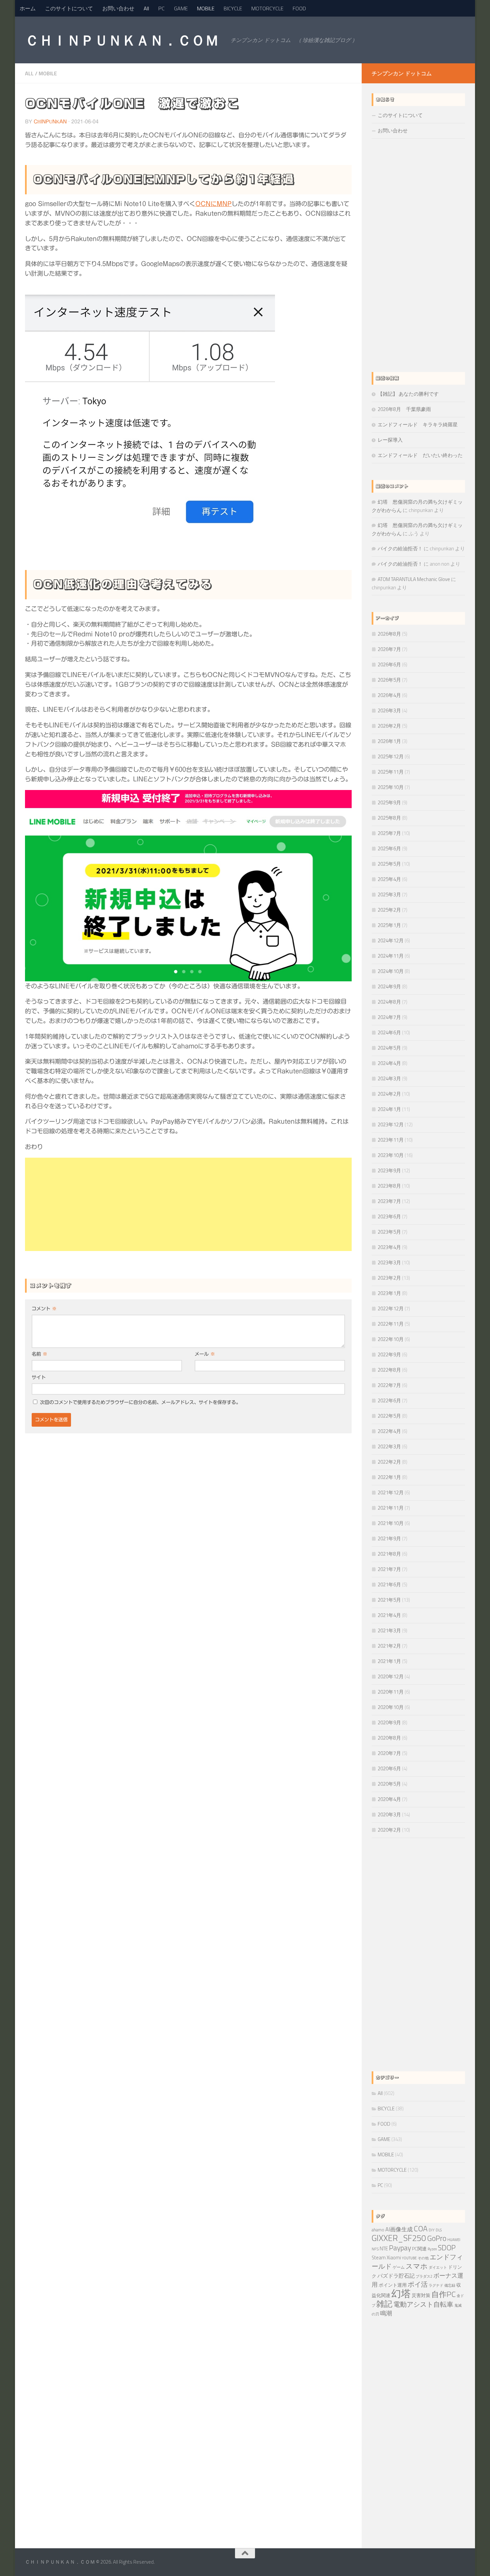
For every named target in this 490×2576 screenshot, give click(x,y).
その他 (423, 2258)
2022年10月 (391, 1339)
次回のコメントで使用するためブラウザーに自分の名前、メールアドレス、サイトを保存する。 (140, 1402)
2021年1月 (389, 1661)
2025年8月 (389, 818)
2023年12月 (391, 1124)
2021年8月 (389, 1554)
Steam (379, 2258)
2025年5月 (389, 864)
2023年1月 (389, 1293)
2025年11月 (391, 772)
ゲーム (399, 2267)
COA (421, 2228)
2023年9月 (389, 1170)
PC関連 (419, 2249)
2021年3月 (389, 1630)
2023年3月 (389, 1262)
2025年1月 (389, 925)
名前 (39, 1354)
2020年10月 (391, 1707)
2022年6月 (389, 1400)
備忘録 (450, 2285)
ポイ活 (418, 2284)
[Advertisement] (188, 1204)
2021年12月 (391, 1492)
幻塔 (401, 2293)
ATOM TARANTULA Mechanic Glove (414, 579)
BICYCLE (233, 8)
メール (205, 1354)
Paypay (400, 2247)
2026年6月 (389, 664)
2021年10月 (391, 1523)
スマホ (417, 2266)
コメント (44, 1309)
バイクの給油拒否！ (400, 548)
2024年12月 (391, 940)
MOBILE (206, 8)
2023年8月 (389, 1186)
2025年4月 (389, 879)
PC (161, 8)
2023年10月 (391, 1155)
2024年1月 (389, 1109)
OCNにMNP (213, 204)
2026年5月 (389, 680)
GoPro (437, 2238)
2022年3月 (389, 1446)
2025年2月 (389, 910)
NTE (384, 2248)
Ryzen (432, 2249)
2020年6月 (389, 1768)
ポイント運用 (393, 2285)
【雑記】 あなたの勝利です (408, 394)
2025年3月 (389, 894)
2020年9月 (389, 1722)
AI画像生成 (399, 2229)
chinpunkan (50, 122)
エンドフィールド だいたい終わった (420, 455)
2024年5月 (389, 1048)
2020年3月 (389, 1814)
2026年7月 (389, 649)
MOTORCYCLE (267, 8)
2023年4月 (389, 1247)
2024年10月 (391, 971)
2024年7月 (389, 1017)
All (146, 8)
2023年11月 (391, 1140)
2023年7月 (389, 1201)
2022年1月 (389, 1477)
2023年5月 (389, 1232)
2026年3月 (389, 710)
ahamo (378, 2230)
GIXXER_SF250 (399, 2238)
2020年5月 (389, 1784)
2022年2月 (389, 1462)
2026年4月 (389, 695)
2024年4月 (389, 1063)
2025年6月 (389, 848)
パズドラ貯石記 (396, 2276)
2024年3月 (389, 1078)
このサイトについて (69, 8)
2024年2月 (389, 1094)
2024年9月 (389, 986)
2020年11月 (391, 1692)
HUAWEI (454, 2240)
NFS (375, 2249)
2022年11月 (391, 1324)
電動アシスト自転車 (423, 2304)
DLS (439, 2230)
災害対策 (421, 2295)
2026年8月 (389, 634)
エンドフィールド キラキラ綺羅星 (418, 424)
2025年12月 (391, 756)
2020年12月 (391, 1676)
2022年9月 (389, 1354)
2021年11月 (391, 1508)
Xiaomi (394, 2258)
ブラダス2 (424, 2276)
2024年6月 (389, 1032)
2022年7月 (389, 1385)
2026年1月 (389, 741)
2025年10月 (391, 787)
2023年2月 (389, 1278)
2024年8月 (389, 1002)
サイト (39, 1377)
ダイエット (438, 2267)
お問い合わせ (118, 8)
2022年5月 (389, 1416)
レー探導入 (390, 440)
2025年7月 (389, 833)
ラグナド (436, 2285)
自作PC (443, 2294)
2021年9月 (389, 1538)
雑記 (384, 2304)
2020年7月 (389, 1753)
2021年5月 (389, 1600)
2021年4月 (389, 1615)
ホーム (28, 8)
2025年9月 (389, 802)
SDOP (447, 2248)
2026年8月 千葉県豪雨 (404, 409)
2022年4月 (389, 1431)
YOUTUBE (409, 2258)
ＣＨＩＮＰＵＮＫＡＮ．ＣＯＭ (122, 40)
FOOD (299, 8)
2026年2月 (389, 726)
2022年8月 (389, 1370)
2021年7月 (389, 1569)
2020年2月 (389, 1830)
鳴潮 (386, 2313)
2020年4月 (389, 1799)
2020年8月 (389, 1738)
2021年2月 (389, 1646)
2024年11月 (391, 956)
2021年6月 (389, 1584)
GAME (181, 8)
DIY (432, 2230)
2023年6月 (389, 1216)
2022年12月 (391, 1308)
